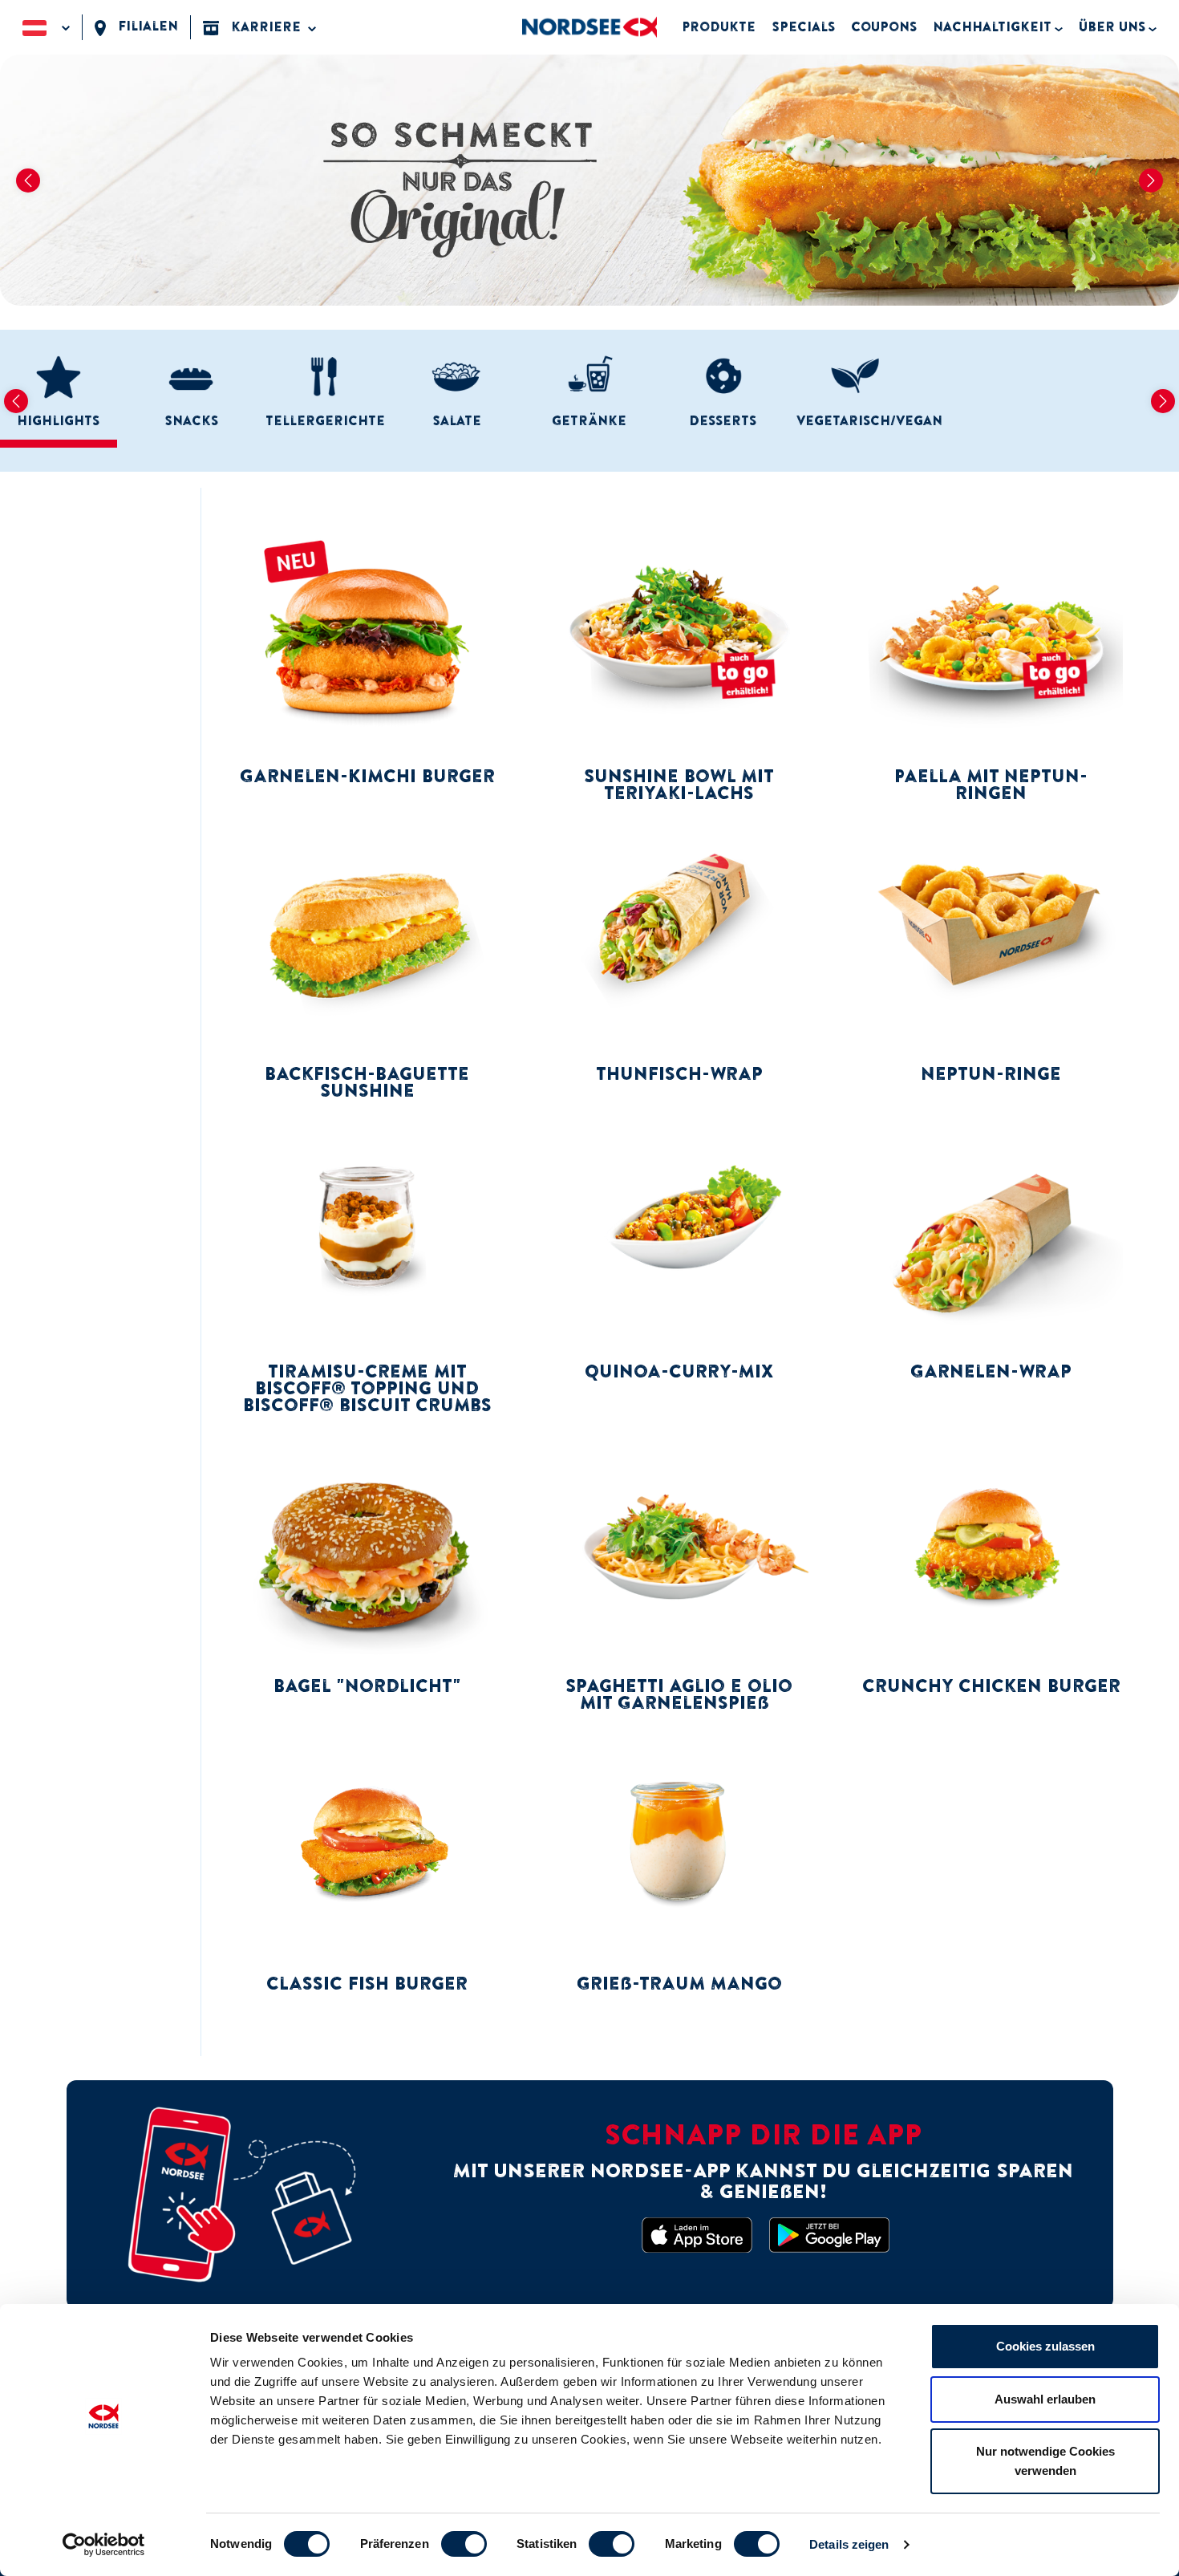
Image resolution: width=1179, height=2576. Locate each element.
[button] (46, 27)
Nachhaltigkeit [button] (992, 26)
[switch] (464, 2544)
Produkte (719, 26)
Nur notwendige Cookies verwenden (1045, 2461)
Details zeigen (849, 2544)
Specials (803, 26)
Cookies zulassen (1045, 2346)
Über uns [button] (1112, 26)
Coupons (884, 26)
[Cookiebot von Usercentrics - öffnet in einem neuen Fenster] (104, 2545)
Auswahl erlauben (1045, 2399)
